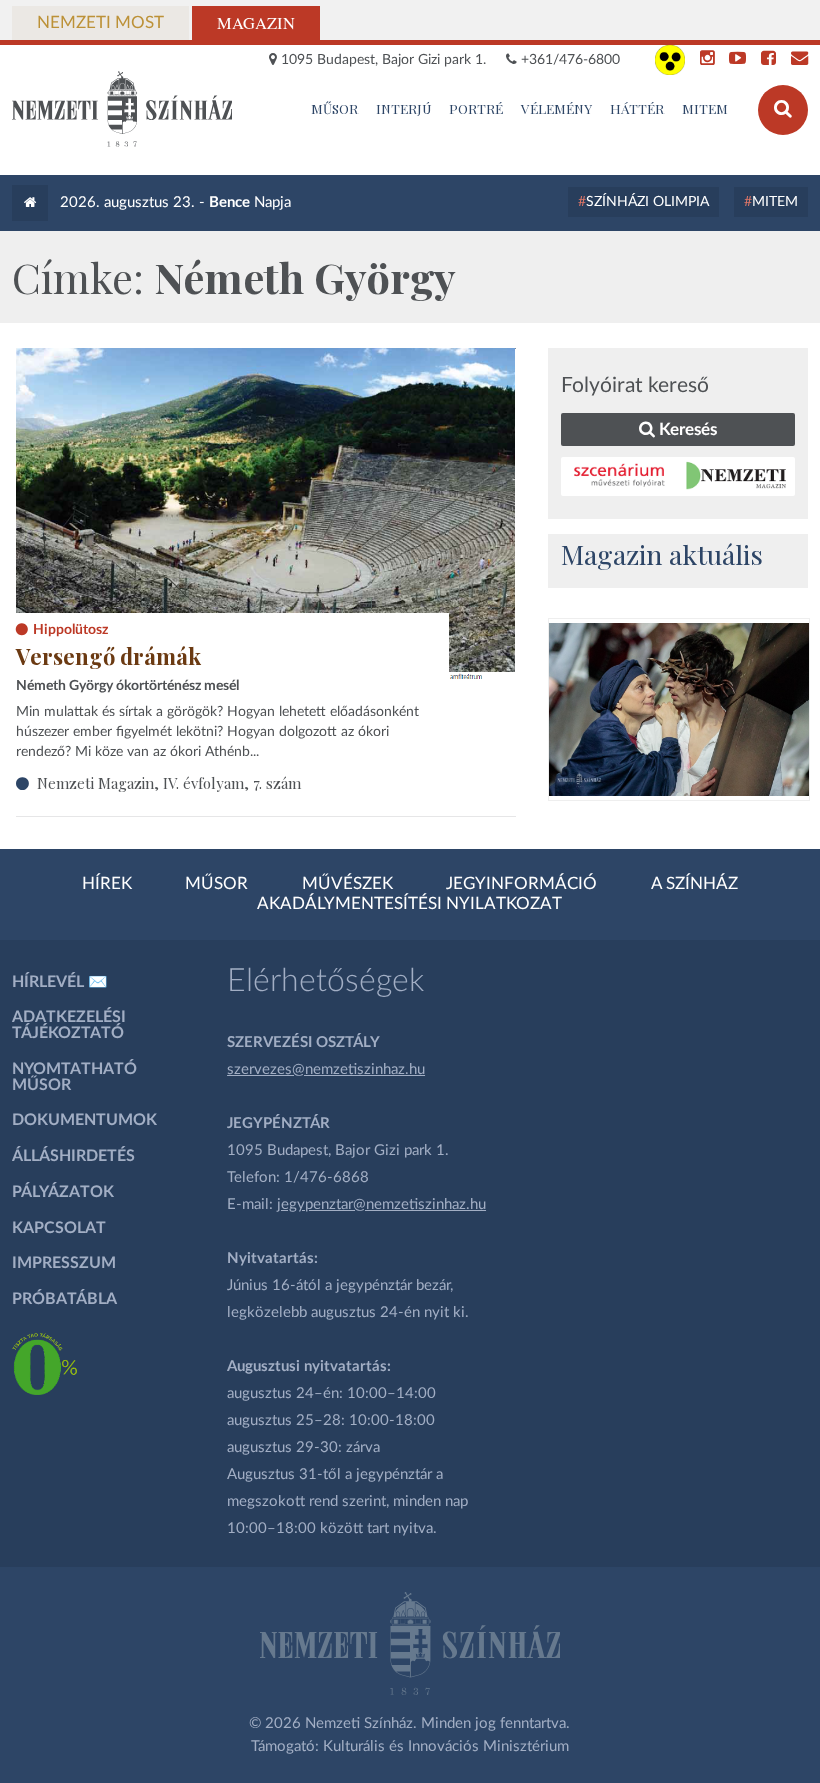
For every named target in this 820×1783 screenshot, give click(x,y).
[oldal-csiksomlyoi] (679, 709)
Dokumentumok (84, 1120)
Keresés (686, 429)
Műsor (216, 884)
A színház (694, 884)
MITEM (705, 108)
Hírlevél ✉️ (60, 982)
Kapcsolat (59, 1228)
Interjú (404, 108)
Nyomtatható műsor (74, 1077)
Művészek (347, 884)
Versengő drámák (108, 656)
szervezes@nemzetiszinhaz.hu (326, 1069)
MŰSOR (334, 108)
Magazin (256, 23)
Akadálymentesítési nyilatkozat (409, 904)
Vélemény (556, 108)
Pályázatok (63, 1192)
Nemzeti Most (100, 23)
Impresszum (64, 1263)
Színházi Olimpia (647, 202)
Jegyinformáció (521, 884)
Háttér (637, 108)
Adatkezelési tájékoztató (69, 1025)
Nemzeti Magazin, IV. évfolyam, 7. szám (169, 783)
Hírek (107, 884)
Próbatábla (64, 1299)
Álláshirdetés (73, 1156)
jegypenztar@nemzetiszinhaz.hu (381, 1204)
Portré (476, 108)
